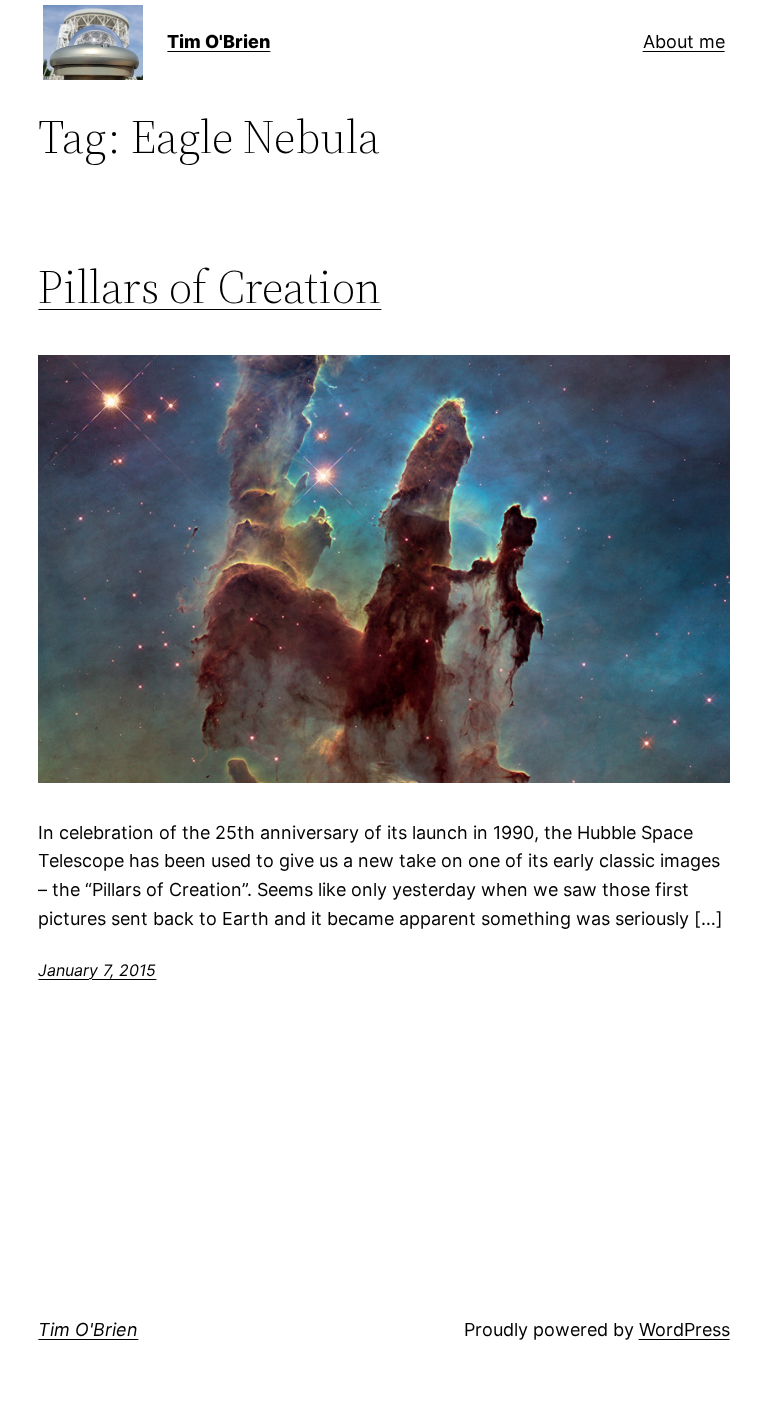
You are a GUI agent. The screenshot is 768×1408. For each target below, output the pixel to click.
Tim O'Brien (218, 41)
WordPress (684, 1329)
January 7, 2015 (97, 970)
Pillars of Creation (209, 286)
